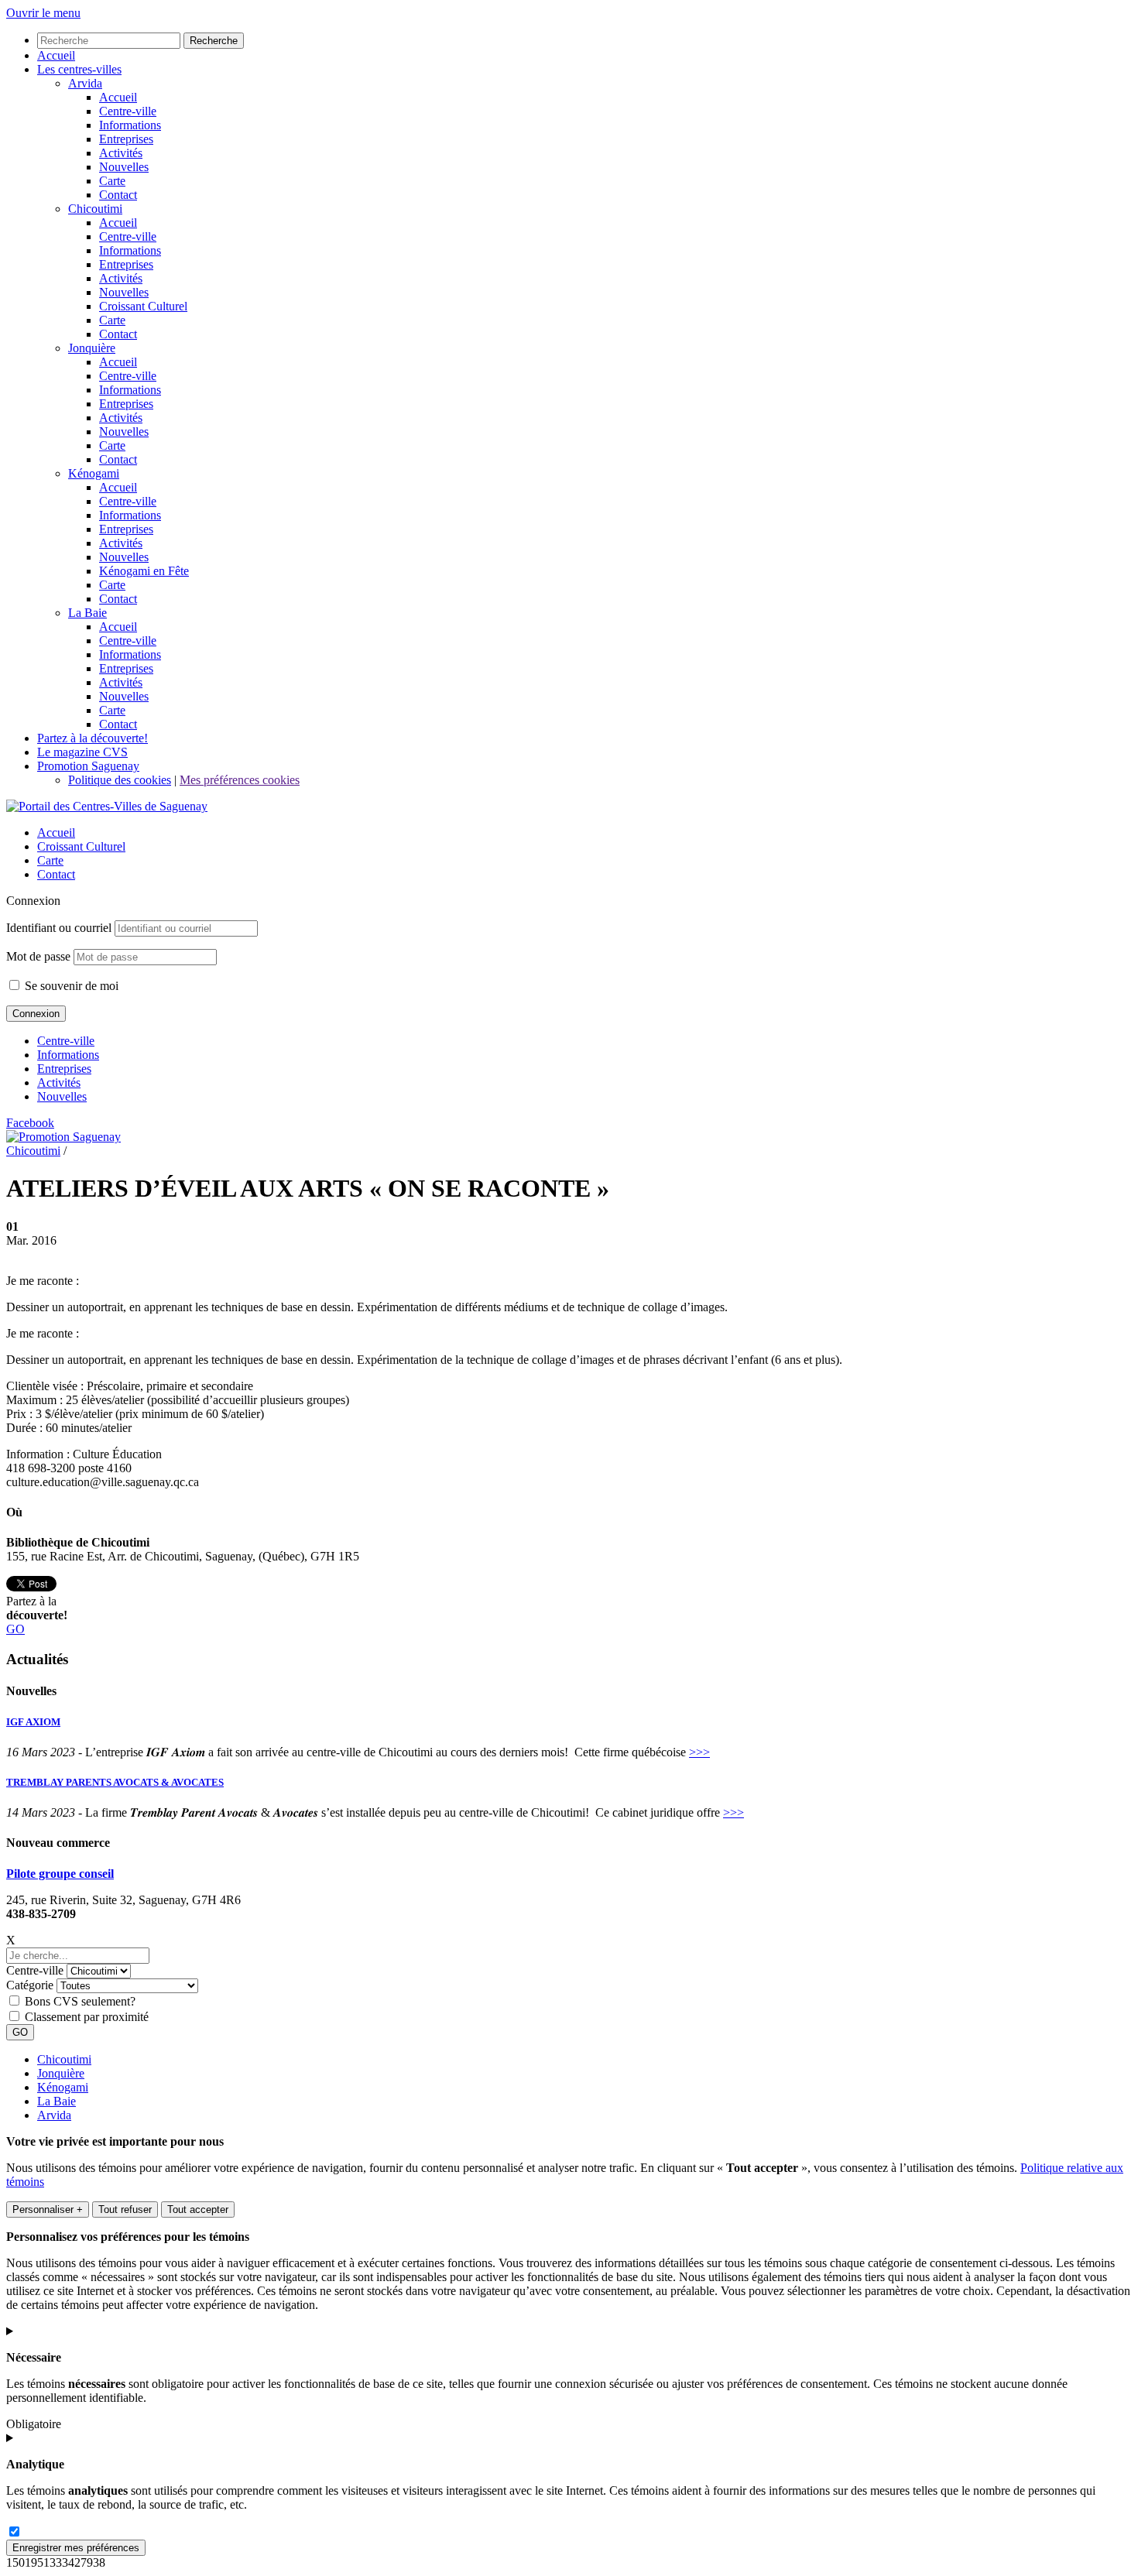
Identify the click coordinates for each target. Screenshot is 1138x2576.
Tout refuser (125, 2209)
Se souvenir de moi (70, 986)
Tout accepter (198, 2209)
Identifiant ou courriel (59, 928)
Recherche (214, 41)
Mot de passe (38, 956)
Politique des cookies (120, 780)
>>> (699, 1752)
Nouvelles (62, 1096)
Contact (56, 874)
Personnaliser (48, 2209)
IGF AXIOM (33, 1722)
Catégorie (30, 1985)
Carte (50, 860)
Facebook (30, 1123)
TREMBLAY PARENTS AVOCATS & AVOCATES (115, 1782)
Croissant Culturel (81, 846)
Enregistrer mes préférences (76, 2548)
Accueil (56, 832)
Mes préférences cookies (240, 780)
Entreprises (64, 1069)
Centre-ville (66, 1041)
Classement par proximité (87, 2017)
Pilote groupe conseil (60, 1874)
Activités (59, 1082)
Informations (68, 1055)
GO (15, 1629)
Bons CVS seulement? (80, 2001)
